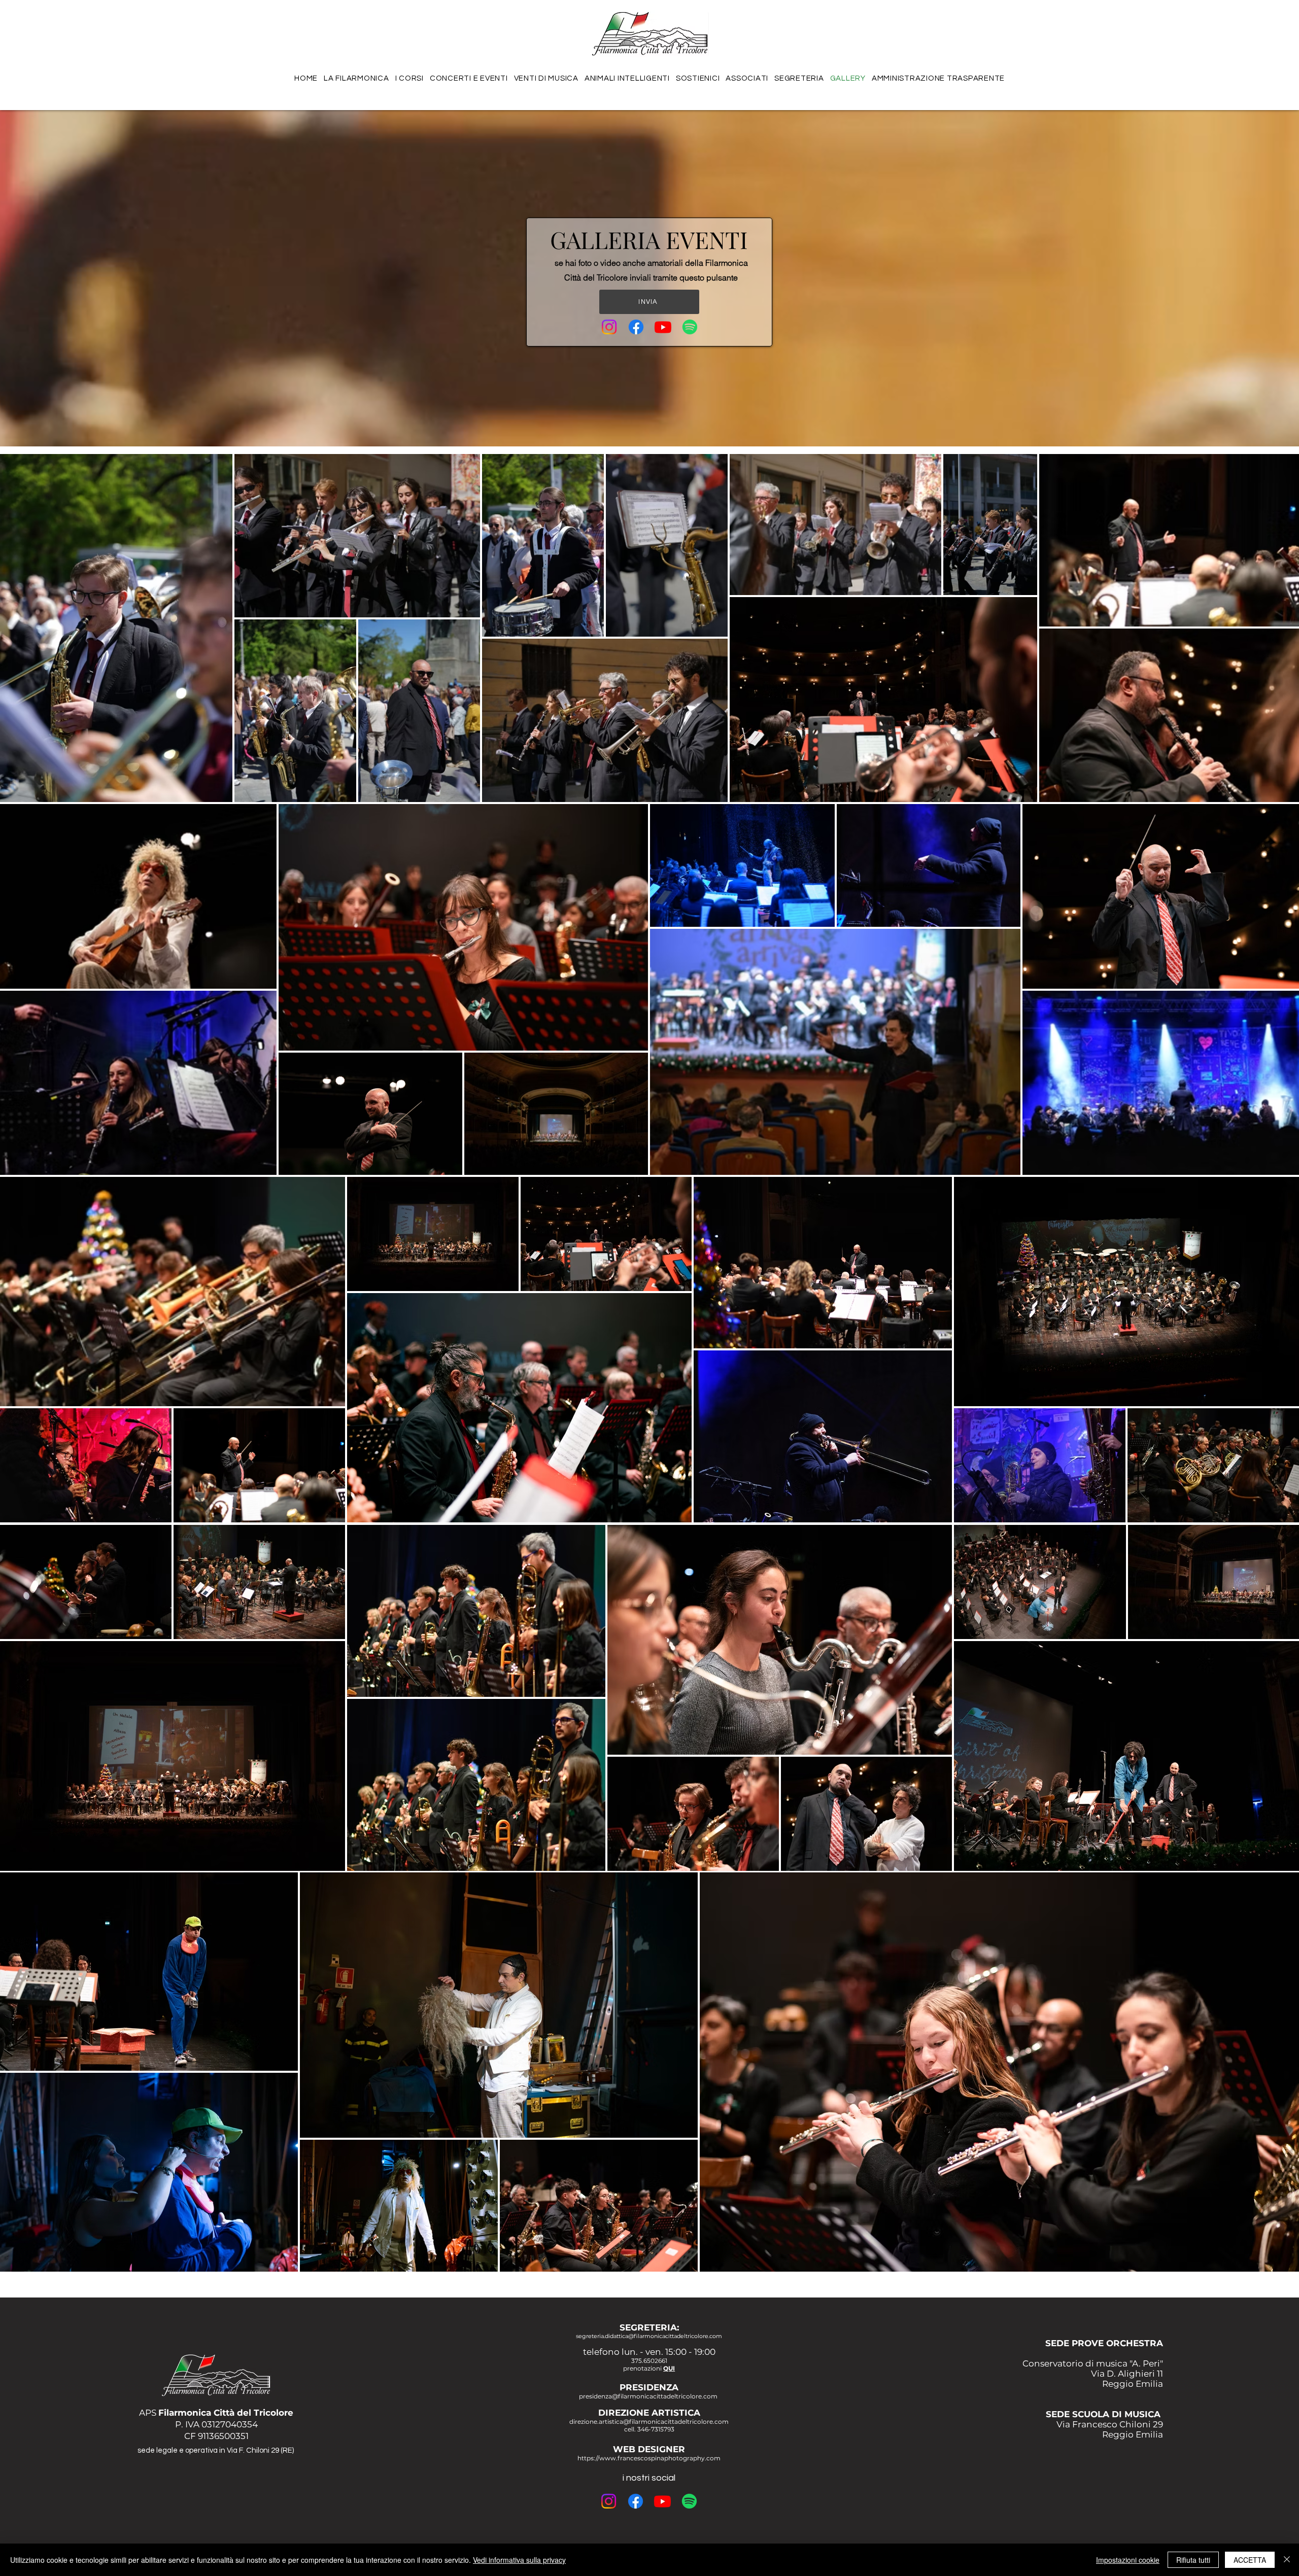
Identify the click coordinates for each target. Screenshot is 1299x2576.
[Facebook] (636, 327)
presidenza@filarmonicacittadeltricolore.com (648, 2396)
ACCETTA (1250, 2560)
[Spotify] (690, 327)
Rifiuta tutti (1193, 2560)
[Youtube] (663, 327)
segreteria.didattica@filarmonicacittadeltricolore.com (649, 2336)
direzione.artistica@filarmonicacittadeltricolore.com (649, 2422)
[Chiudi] (1287, 2560)
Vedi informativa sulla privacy (519, 2560)
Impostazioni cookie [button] (1128, 2560)
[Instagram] (609, 327)
